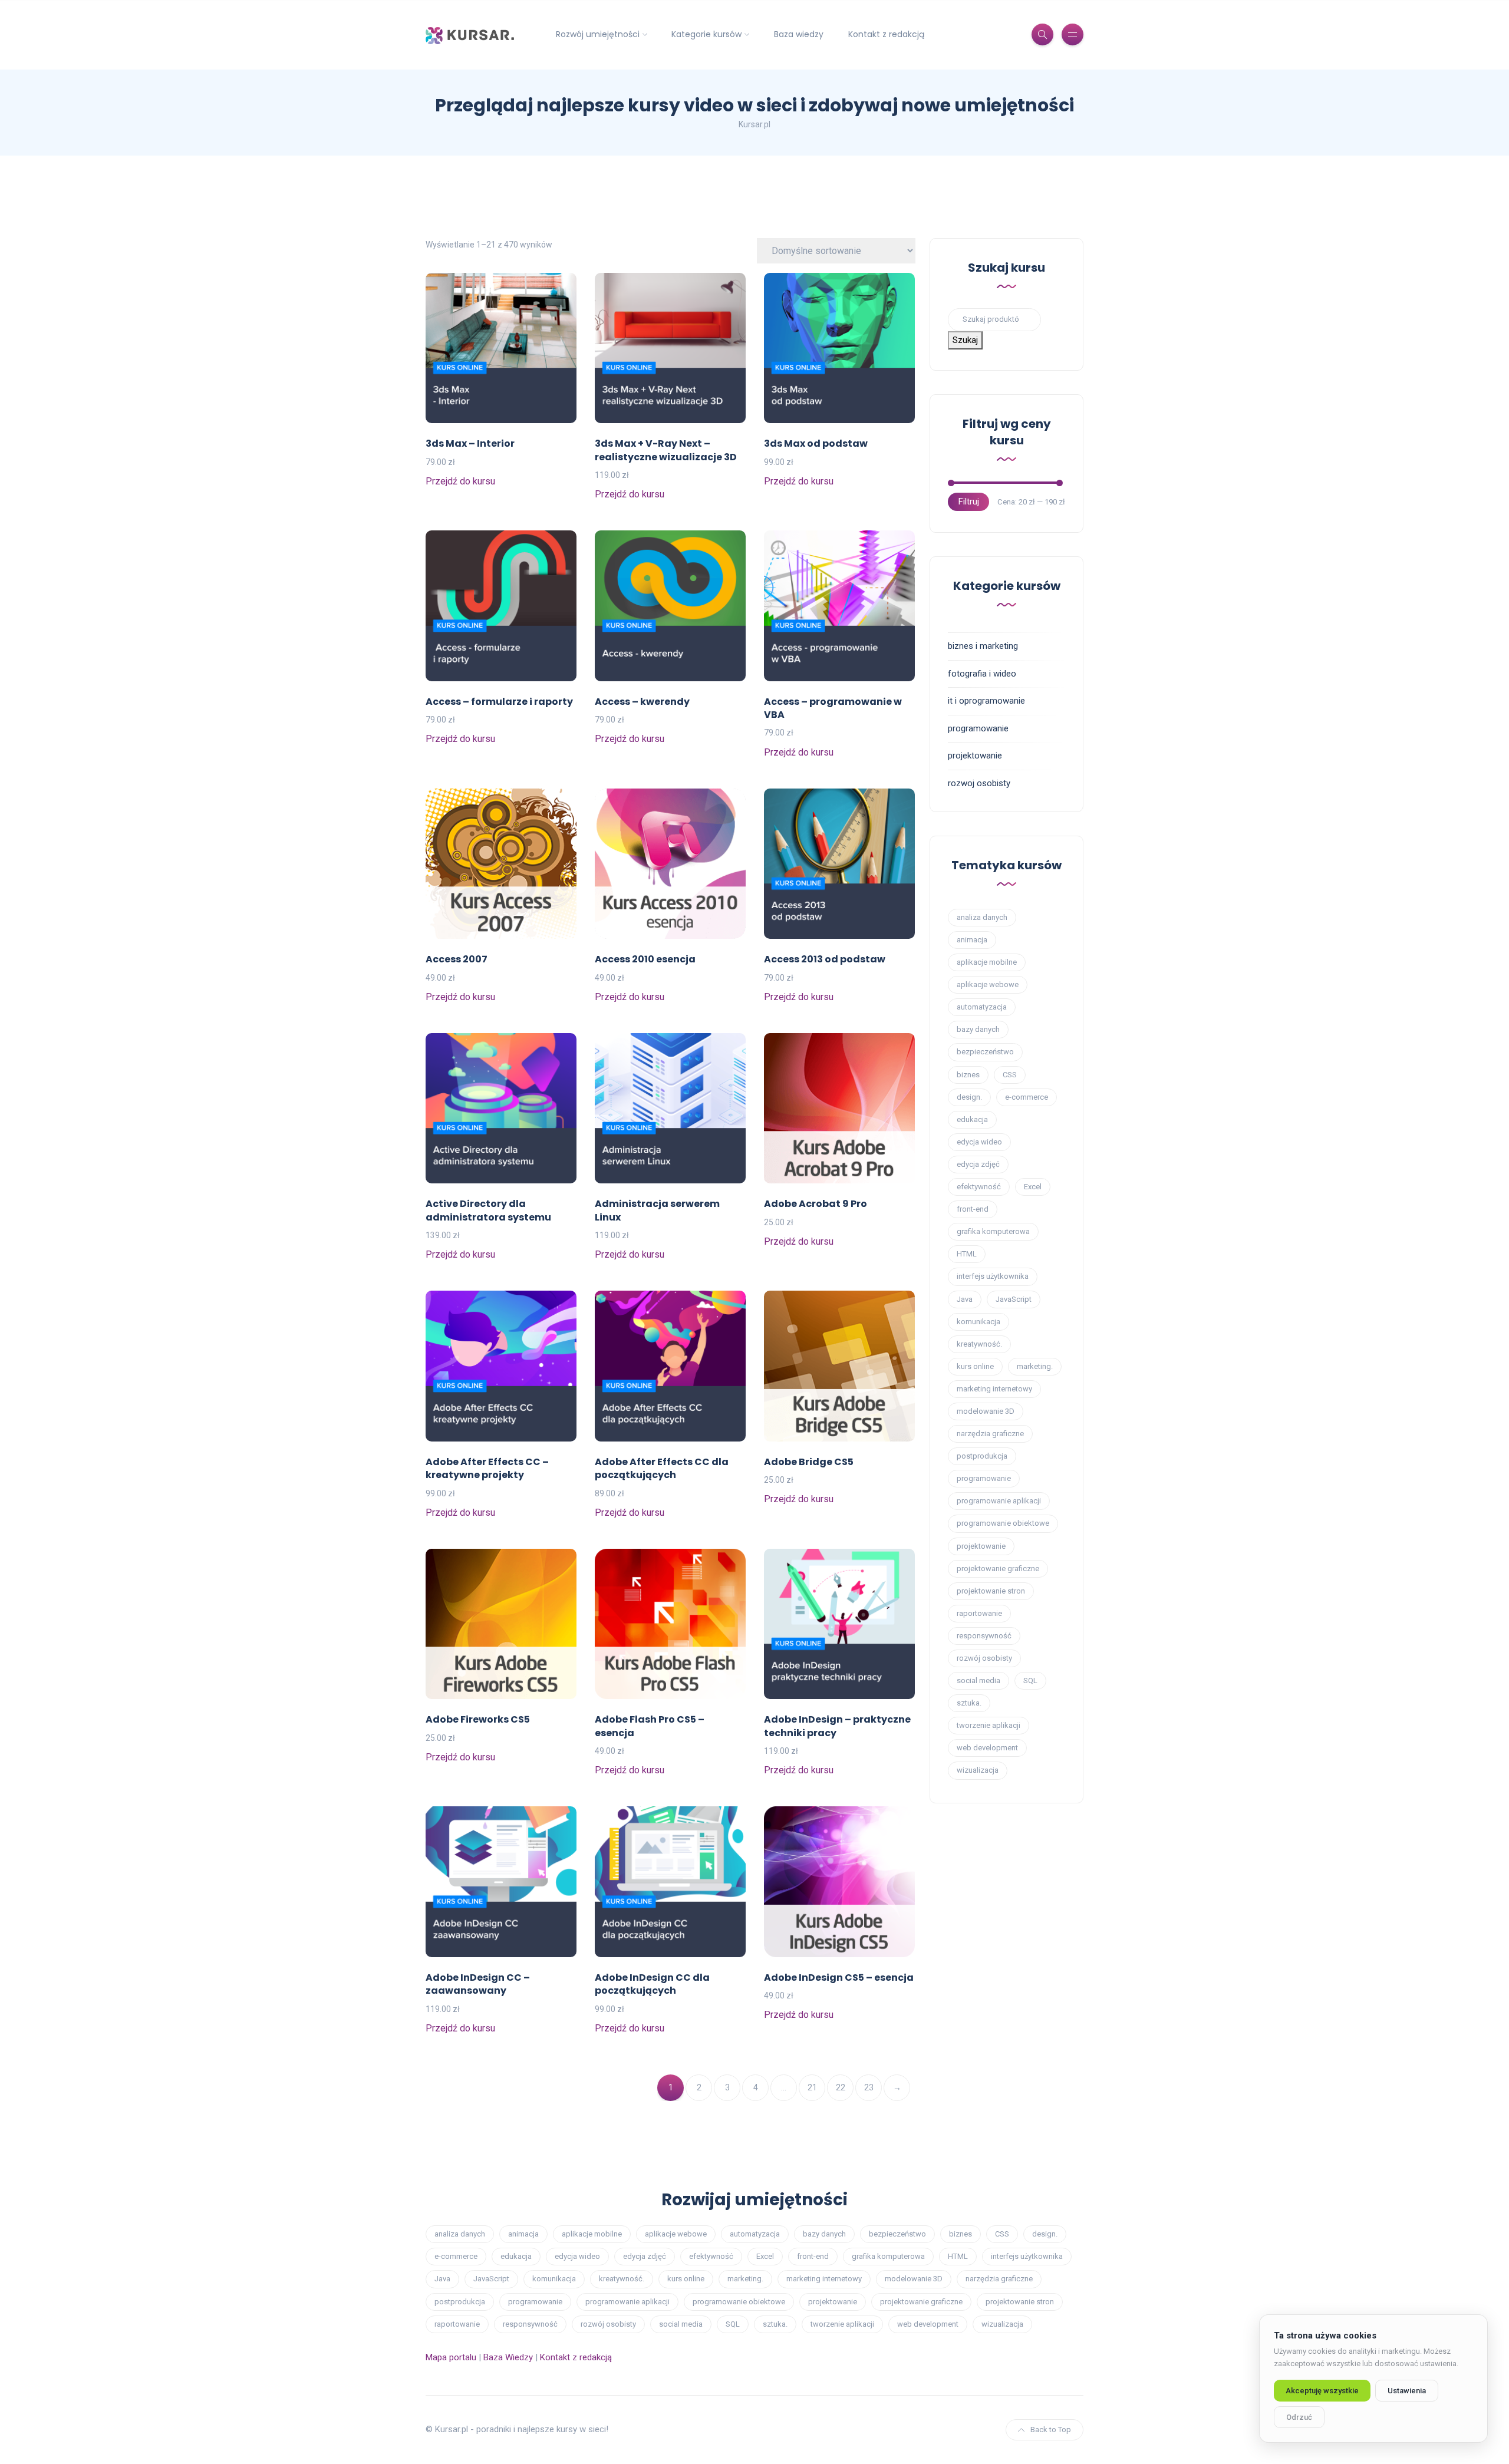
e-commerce (1027, 1097)
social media (978, 1680)
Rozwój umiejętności (598, 34)
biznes (968, 1075)
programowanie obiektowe (1003, 1523)
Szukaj (965, 340)
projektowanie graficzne (998, 1569)
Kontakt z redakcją (886, 34)
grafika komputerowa (993, 1231)
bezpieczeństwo (985, 1052)
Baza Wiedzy (508, 2357)
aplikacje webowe (988, 984)
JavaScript (1014, 1299)
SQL (1030, 1680)
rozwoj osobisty (979, 783)
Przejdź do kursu (460, 481)
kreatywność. (979, 1344)
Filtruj (968, 502)
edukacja (972, 1119)
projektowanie (975, 756)
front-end (973, 1209)
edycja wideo (979, 1142)
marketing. (1035, 1366)
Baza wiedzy (799, 34)
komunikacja (978, 1322)
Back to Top (1051, 2430)
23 (869, 2087)
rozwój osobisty (984, 1658)
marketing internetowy (994, 1389)
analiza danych (982, 917)
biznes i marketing (983, 646)
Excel (1033, 1187)
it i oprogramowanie (986, 701)
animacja (972, 940)
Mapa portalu (451, 2357)
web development (987, 1748)
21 (812, 2087)
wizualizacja (978, 1770)
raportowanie (979, 1613)
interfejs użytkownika (993, 1276)
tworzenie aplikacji (989, 1725)
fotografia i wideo (982, 674)
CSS (1010, 1075)
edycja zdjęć (978, 1164)
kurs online (975, 1366)
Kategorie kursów (706, 34)
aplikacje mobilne (987, 962)
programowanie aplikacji (999, 1501)
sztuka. (969, 1703)
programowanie (978, 728)
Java (965, 1299)
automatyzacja (982, 1007)
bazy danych (978, 1029)
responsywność (984, 1636)
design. (969, 1097)
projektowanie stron (991, 1591)
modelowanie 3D (986, 1411)
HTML (967, 1254)
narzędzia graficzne (990, 1434)
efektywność (979, 1187)
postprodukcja (982, 1456)
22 (841, 2087)
